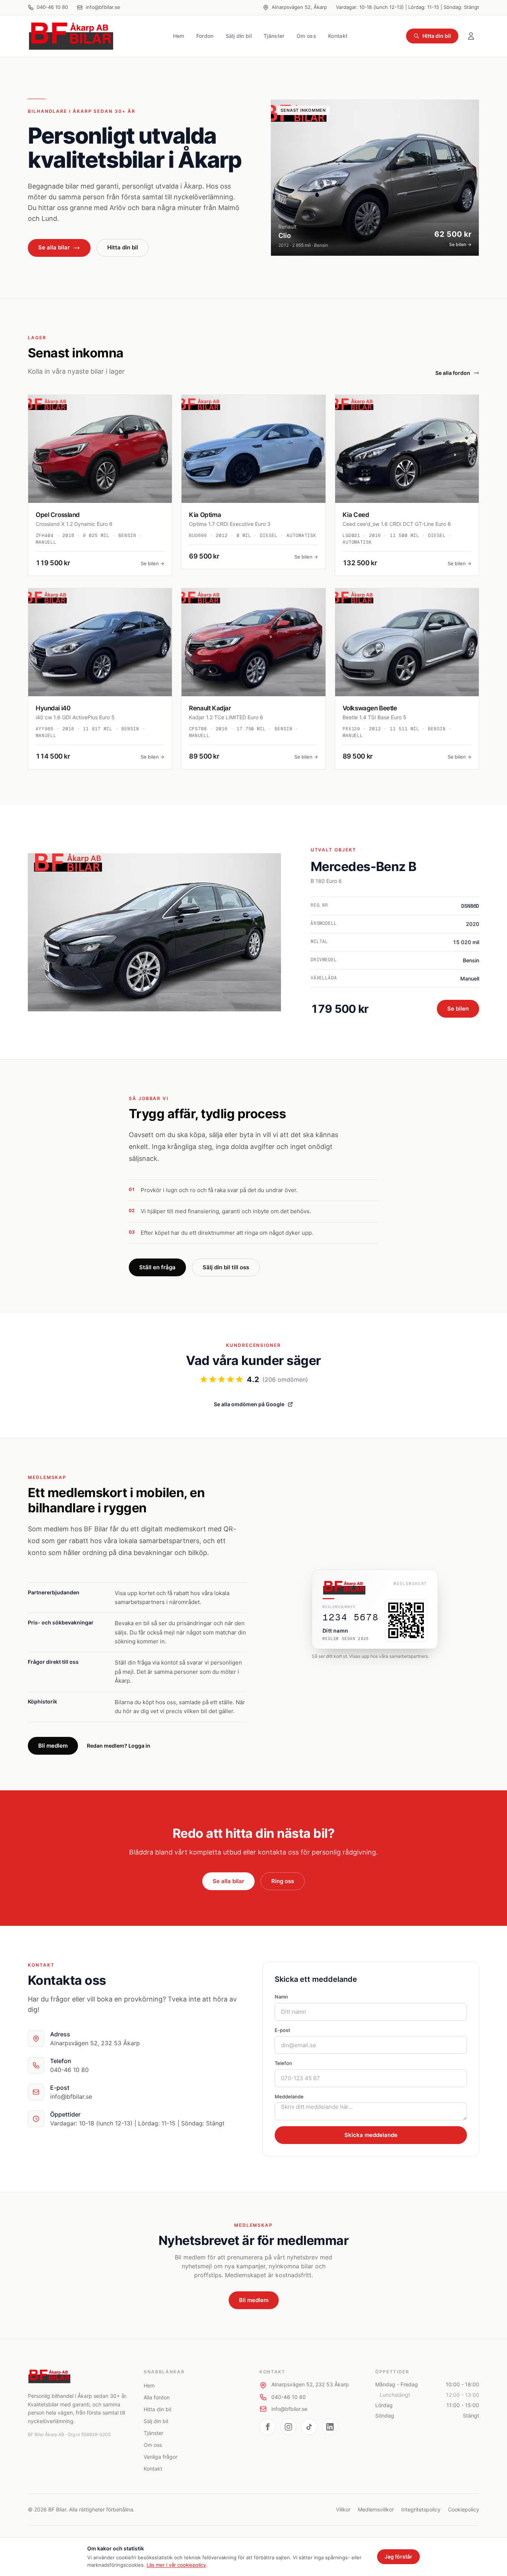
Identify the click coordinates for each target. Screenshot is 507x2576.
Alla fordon (157, 2397)
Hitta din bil (437, 36)
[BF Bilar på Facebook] (268, 2427)
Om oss (306, 36)
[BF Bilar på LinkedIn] (330, 2427)
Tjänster (274, 36)
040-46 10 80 (52, 7)
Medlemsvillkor (376, 2509)
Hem (179, 36)
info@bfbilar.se (103, 7)
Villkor (343, 2509)
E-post (282, 2030)
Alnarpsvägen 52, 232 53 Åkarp (310, 2384)
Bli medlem (53, 1746)
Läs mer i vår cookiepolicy (176, 2565)
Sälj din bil (239, 36)
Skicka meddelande (371, 2135)
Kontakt (338, 36)
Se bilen (458, 1009)
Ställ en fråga (157, 1267)
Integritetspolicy (421, 2509)
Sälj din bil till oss (226, 1267)
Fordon (205, 36)
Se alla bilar (54, 247)
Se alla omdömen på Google (249, 1404)
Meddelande (289, 2097)
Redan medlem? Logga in (119, 1746)
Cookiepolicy (464, 2509)
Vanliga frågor (161, 2457)
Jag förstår (398, 2557)
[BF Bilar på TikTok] (309, 2427)
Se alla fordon (453, 373)
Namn (281, 1997)
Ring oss (283, 1881)
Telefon (283, 2063)
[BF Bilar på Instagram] (288, 2427)
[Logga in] (471, 36)
